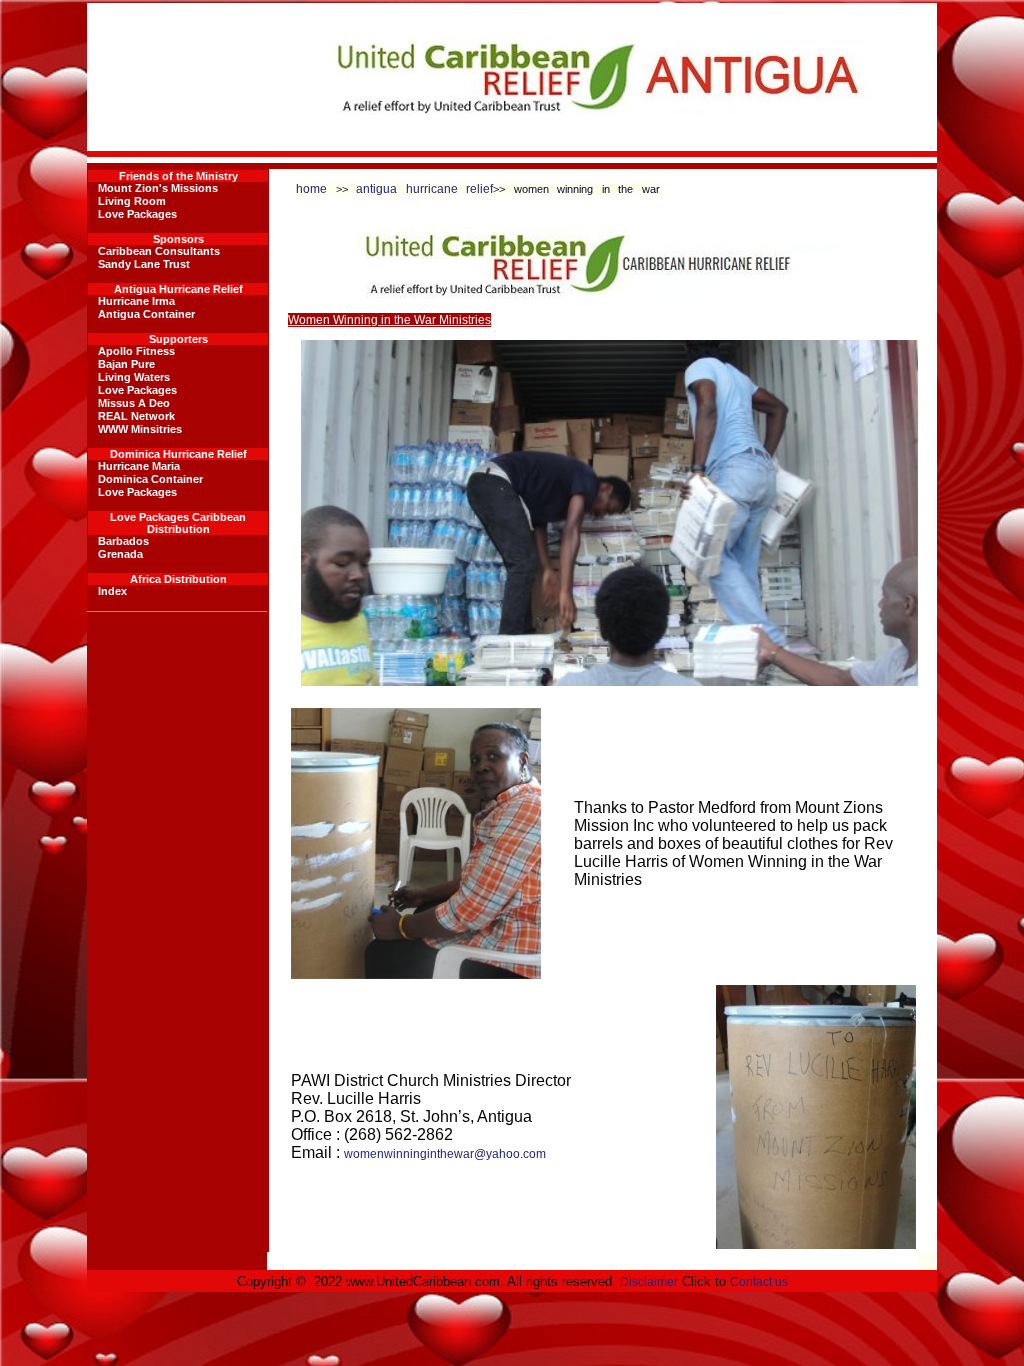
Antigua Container (146, 314)
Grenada (120, 554)
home (311, 189)
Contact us (759, 1282)
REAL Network (136, 416)
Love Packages (137, 214)
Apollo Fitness (136, 351)
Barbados (123, 541)
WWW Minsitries (140, 429)
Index (112, 591)
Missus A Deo (134, 403)
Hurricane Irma (136, 301)
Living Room (132, 201)
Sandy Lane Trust (144, 264)
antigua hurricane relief (424, 189)
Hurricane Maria (139, 466)
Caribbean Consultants (159, 251)
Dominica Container (150, 479)
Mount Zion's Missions (158, 188)
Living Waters (134, 377)
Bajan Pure (126, 364)
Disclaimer (649, 1282)
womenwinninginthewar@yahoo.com (445, 1154)
